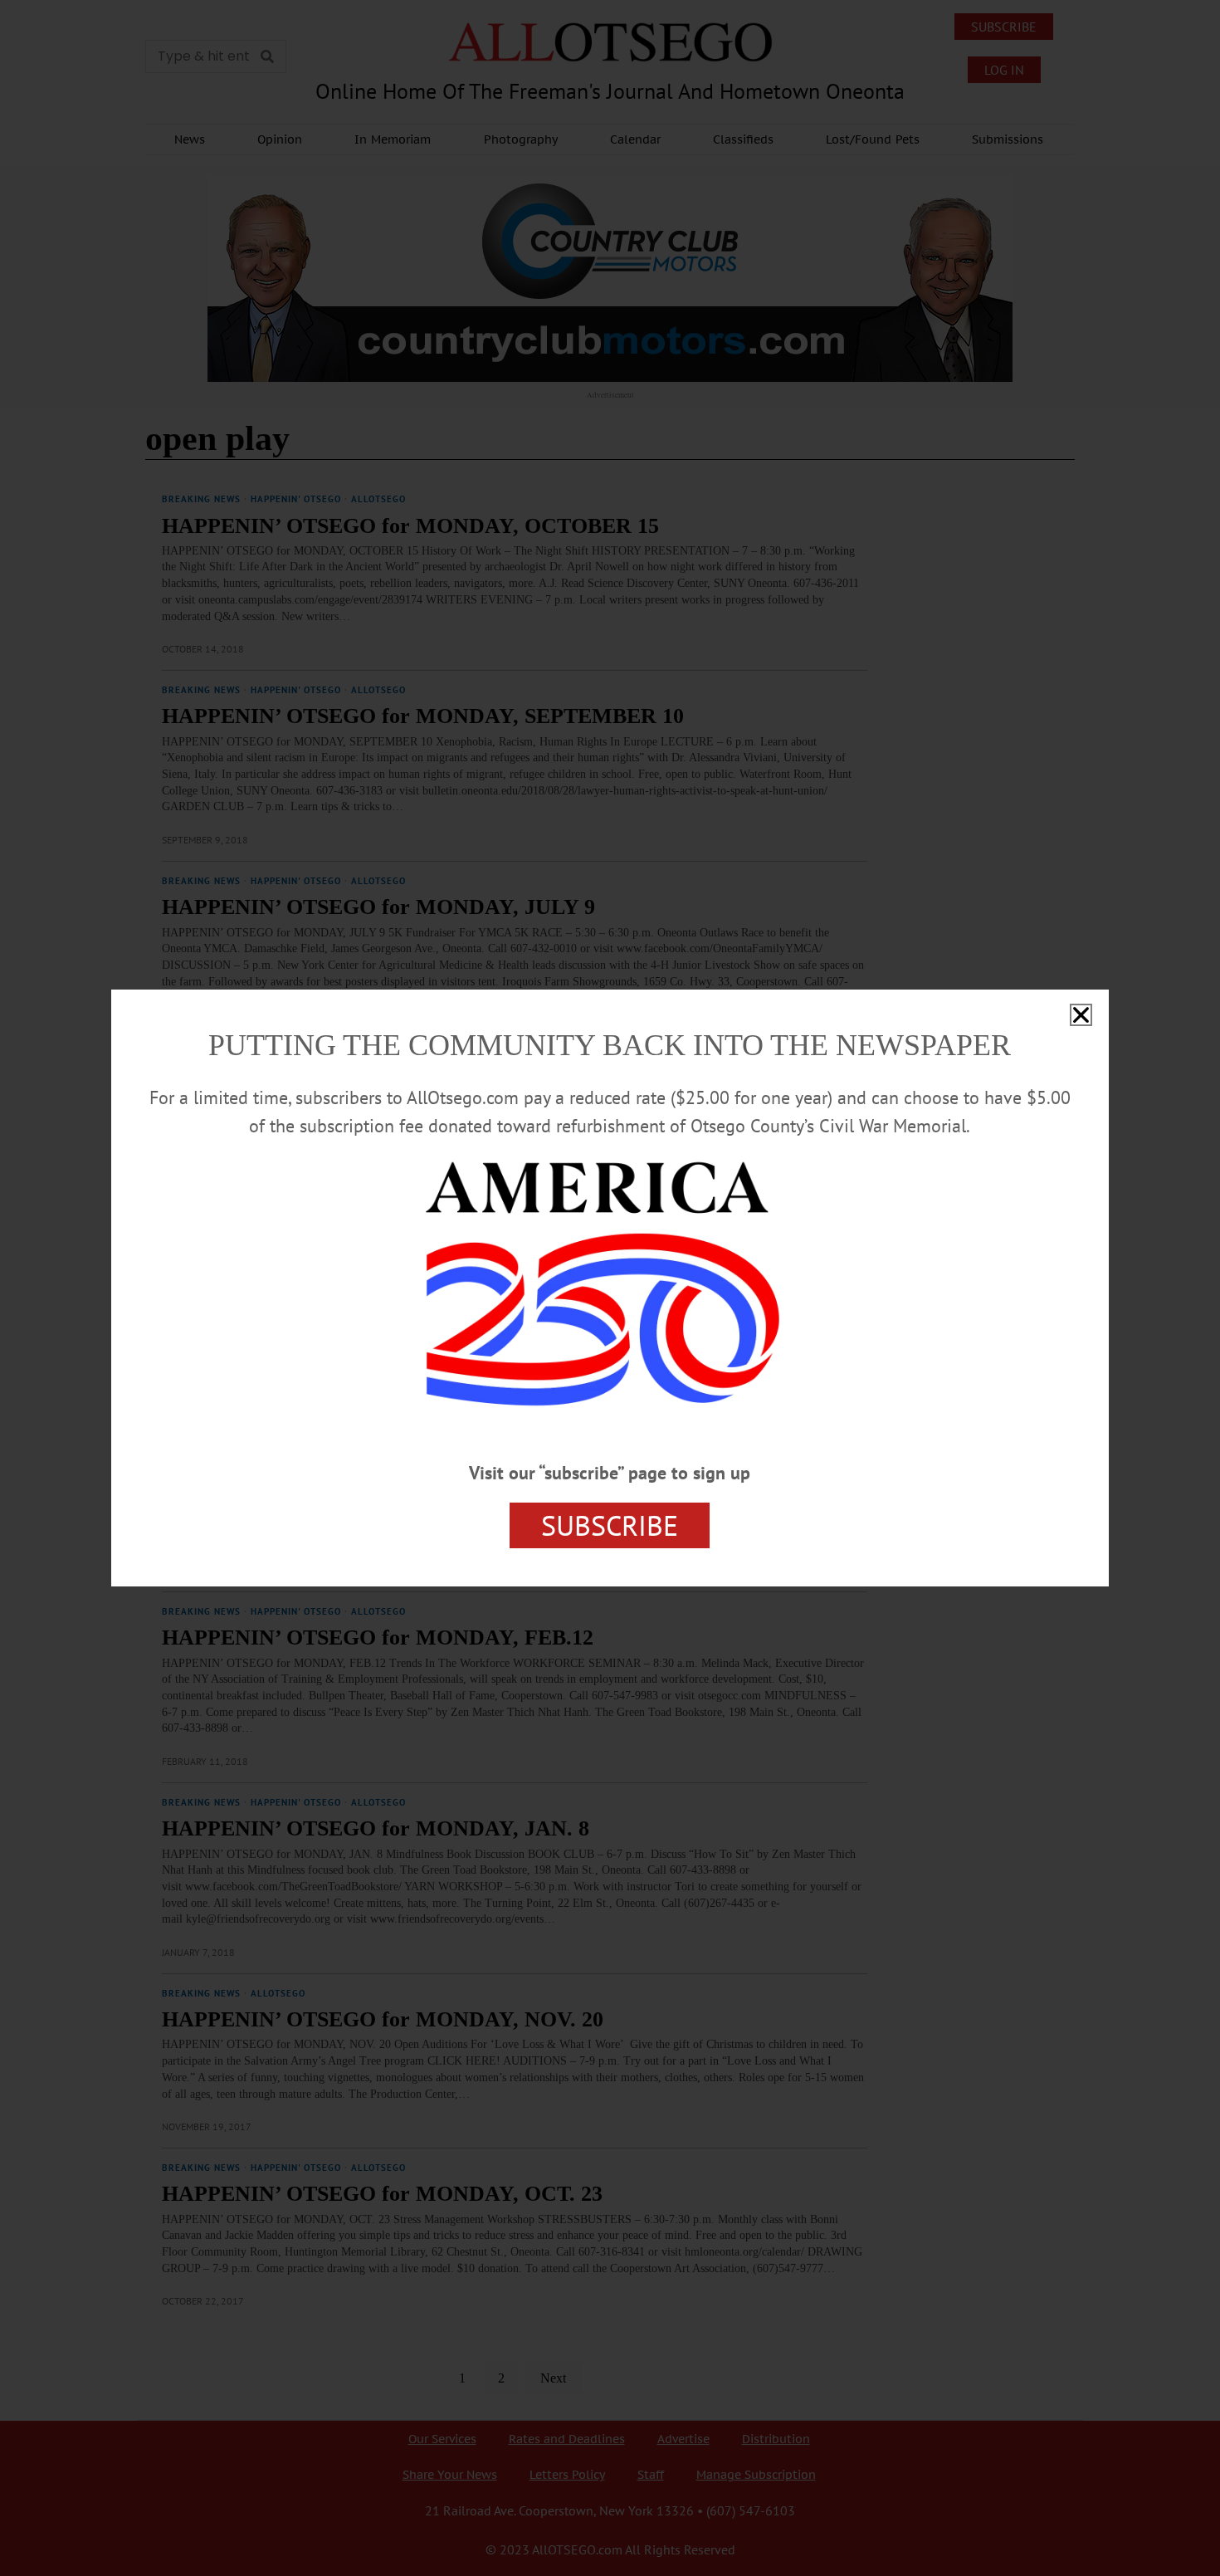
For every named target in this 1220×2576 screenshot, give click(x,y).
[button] (1081, 1015)
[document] (610, 1288)
